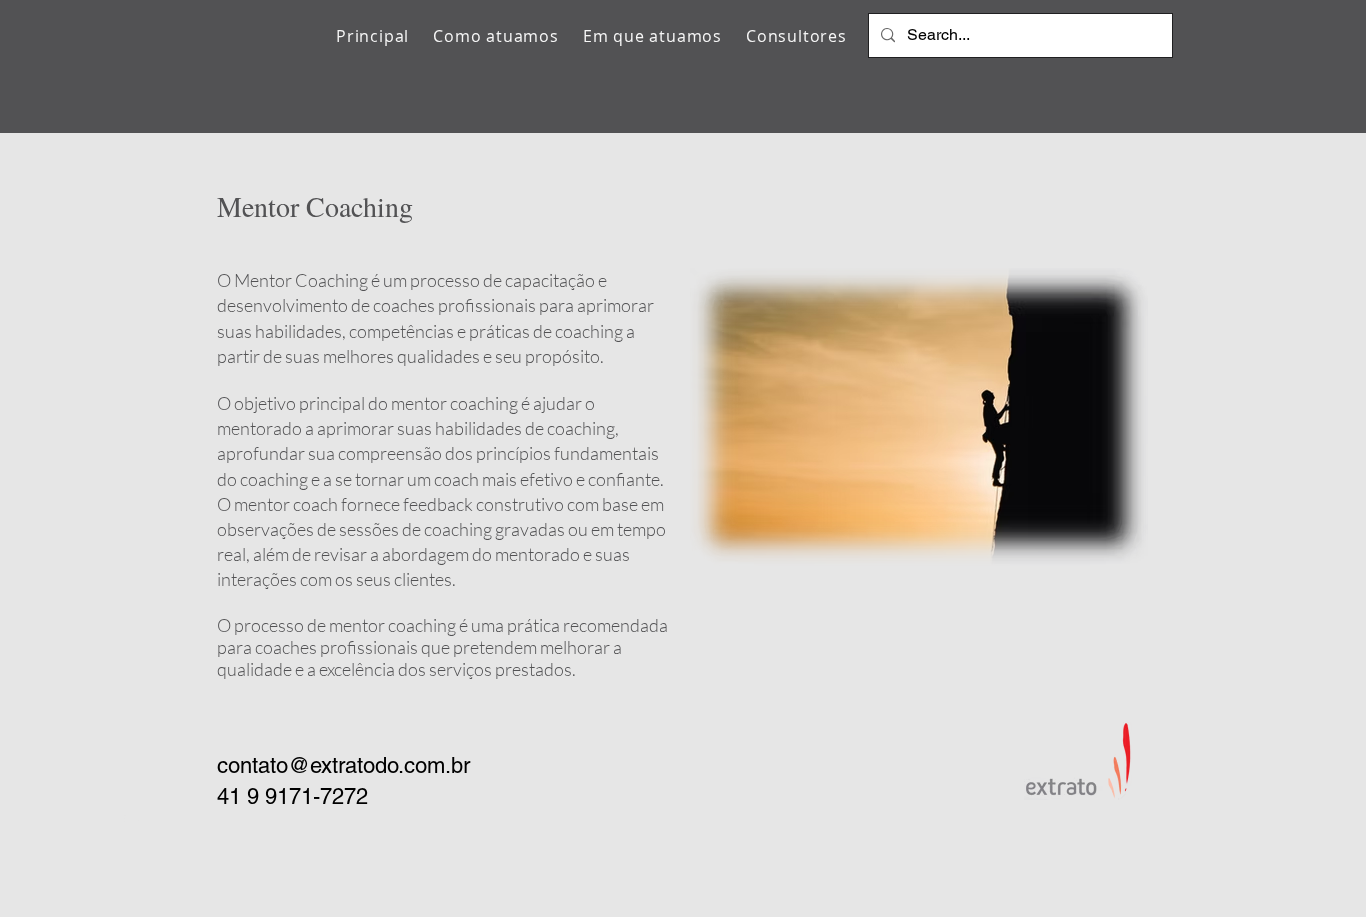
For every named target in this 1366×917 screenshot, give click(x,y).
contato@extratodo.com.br (343, 765)
